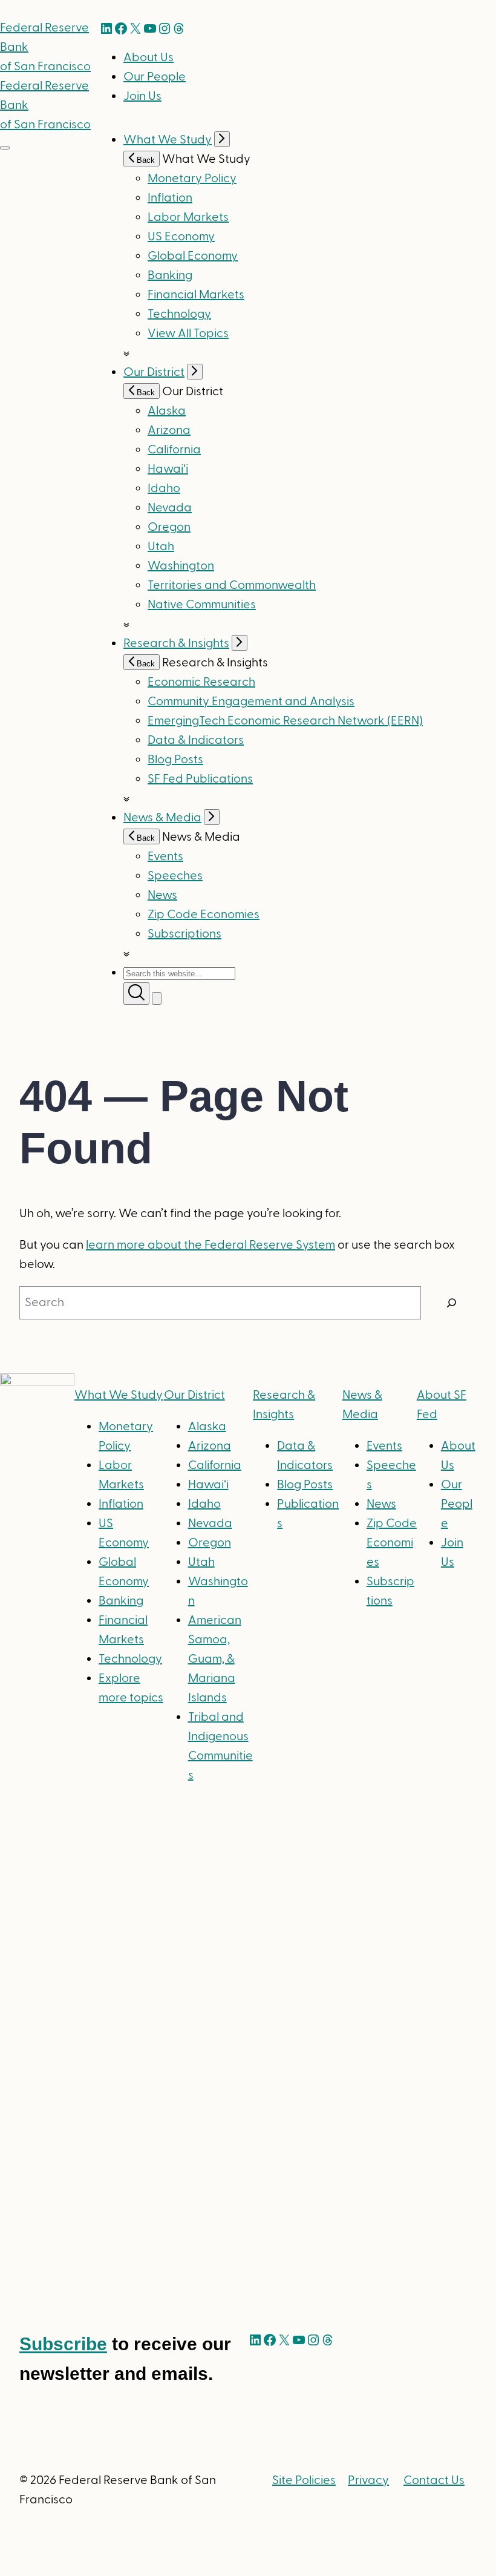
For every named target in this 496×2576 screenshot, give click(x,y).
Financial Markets (196, 295)
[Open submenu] (222, 139)
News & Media (162, 818)
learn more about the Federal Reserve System (210, 1245)
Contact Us (434, 2480)
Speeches (175, 876)
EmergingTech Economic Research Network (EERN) (285, 721)
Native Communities (202, 605)
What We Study (168, 140)
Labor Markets (188, 217)
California (174, 450)
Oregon (169, 527)
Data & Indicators (196, 740)
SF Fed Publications (200, 779)
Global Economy (193, 256)
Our (194, 1395)
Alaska (167, 411)
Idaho (164, 488)
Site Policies (304, 2480)
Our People (155, 77)
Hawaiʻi (168, 469)
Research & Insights (176, 643)
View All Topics (188, 333)
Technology (179, 314)
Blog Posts (175, 760)
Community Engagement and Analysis (251, 701)
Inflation (170, 198)
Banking (170, 275)
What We (119, 1395)
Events (165, 856)
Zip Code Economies (204, 915)
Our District (154, 372)
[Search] (452, 1303)
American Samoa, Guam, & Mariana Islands (215, 1659)
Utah (161, 547)
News (162, 895)
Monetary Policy (192, 179)
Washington (181, 566)
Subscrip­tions (184, 934)
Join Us (142, 96)
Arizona (169, 430)
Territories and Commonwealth (232, 585)
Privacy (368, 2480)
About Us (148, 57)
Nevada (170, 508)
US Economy (181, 237)
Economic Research (201, 682)
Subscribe (63, 2344)
